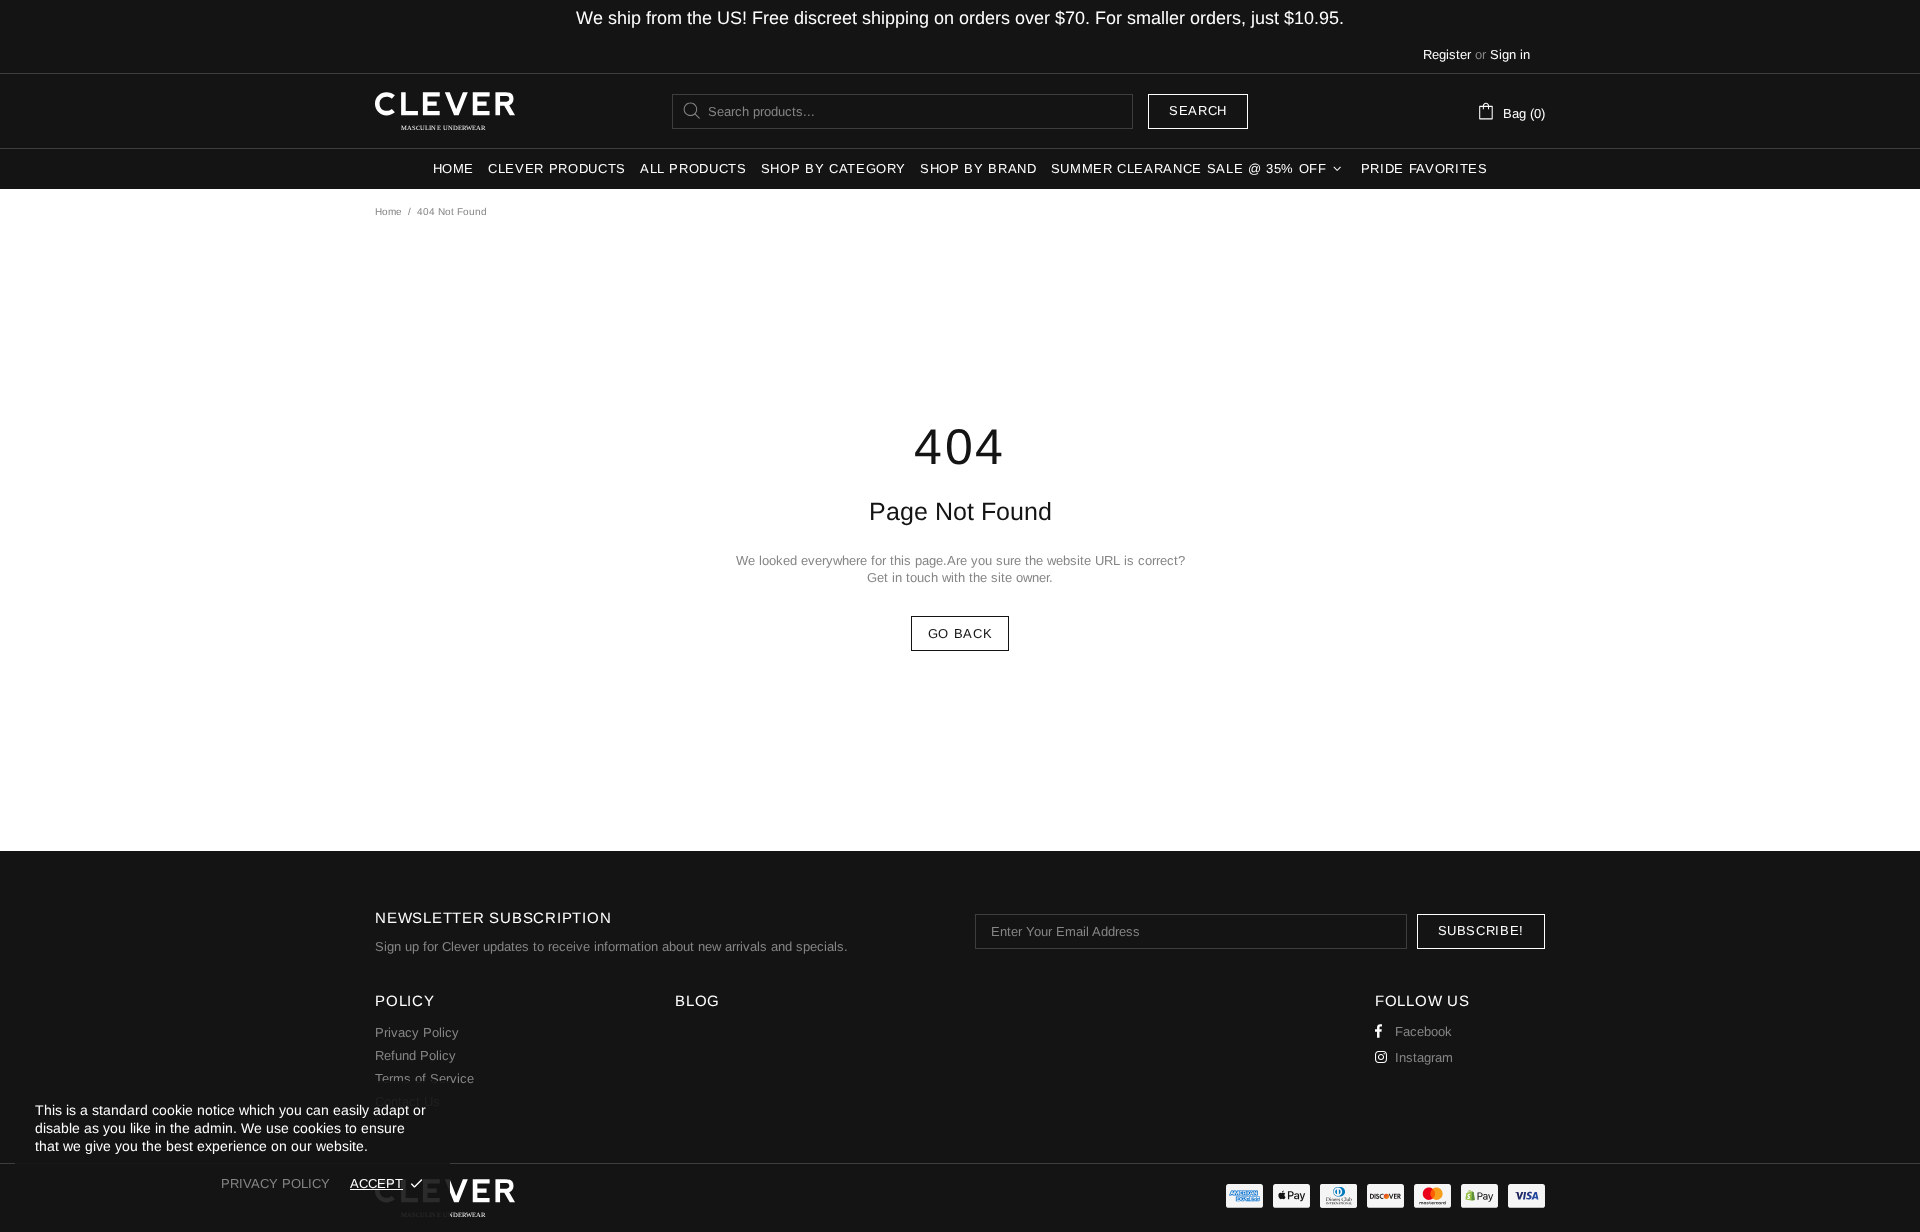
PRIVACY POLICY (275, 1183)
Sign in (1510, 54)
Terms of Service (424, 1078)
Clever (445, 111)
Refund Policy (415, 1055)
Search (1198, 110)
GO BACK (960, 633)
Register (1447, 54)
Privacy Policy (417, 1032)
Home (388, 211)
